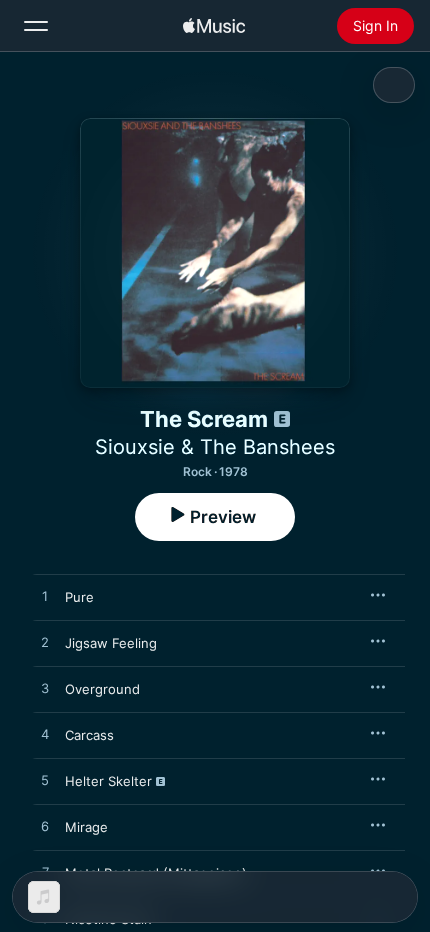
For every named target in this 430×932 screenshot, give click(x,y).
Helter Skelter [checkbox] (108, 781)
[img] (214, 26)
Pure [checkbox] (79, 597)
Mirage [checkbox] (86, 827)
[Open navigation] (36, 26)
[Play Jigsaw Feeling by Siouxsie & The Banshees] (45, 643)
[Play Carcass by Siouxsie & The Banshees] (45, 735)
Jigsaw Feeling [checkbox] (111, 643)
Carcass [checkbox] (89, 735)
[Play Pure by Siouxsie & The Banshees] (45, 597)
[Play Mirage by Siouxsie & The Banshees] (45, 827)
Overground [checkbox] (102, 689)
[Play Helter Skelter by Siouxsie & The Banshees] (45, 781)
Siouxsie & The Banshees (215, 447)
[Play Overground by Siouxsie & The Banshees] (45, 689)
